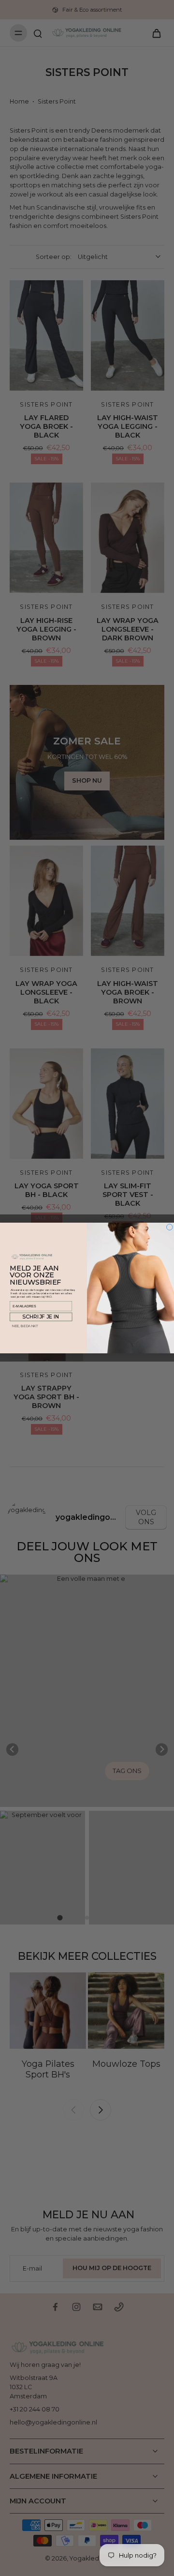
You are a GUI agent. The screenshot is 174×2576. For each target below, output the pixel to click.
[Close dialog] (170, 1227)
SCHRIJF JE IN (41, 1317)
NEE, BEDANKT (25, 1326)
